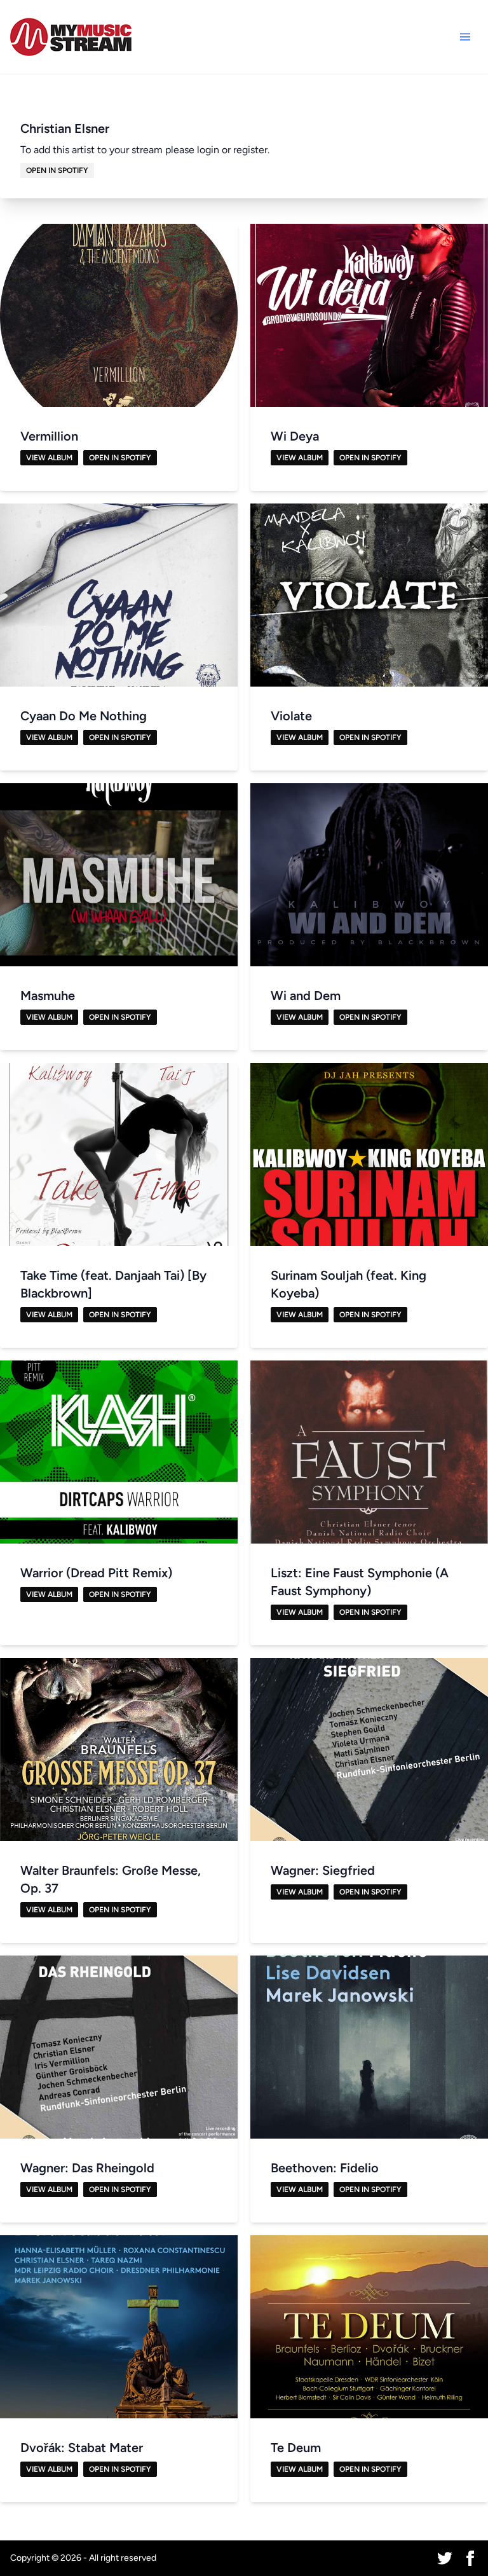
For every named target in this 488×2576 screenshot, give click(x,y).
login (208, 150)
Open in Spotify (57, 170)
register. (251, 150)
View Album (49, 458)
